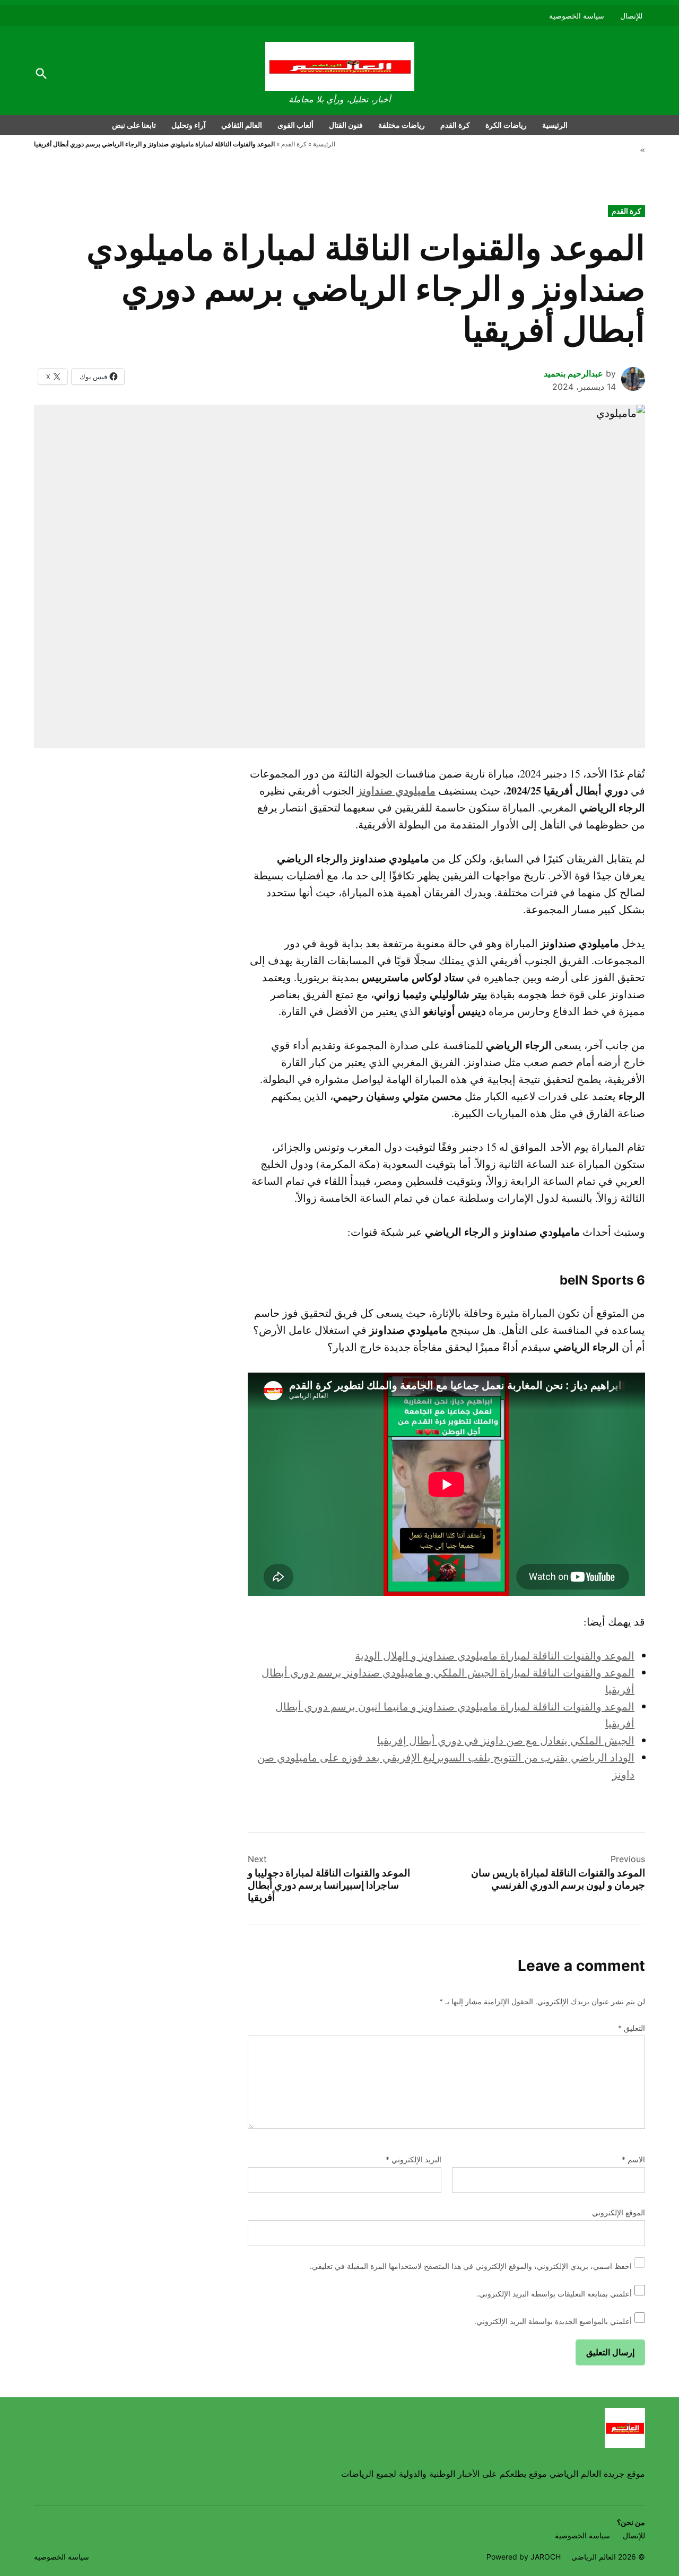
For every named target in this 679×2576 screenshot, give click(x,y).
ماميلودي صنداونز (396, 791)
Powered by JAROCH (524, 2557)
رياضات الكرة (506, 125)
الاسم (633, 2159)
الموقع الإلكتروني (619, 2212)
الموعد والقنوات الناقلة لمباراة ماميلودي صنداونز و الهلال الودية (495, 1656)
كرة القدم (455, 125)
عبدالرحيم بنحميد (573, 373)
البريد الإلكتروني (414, 2159)
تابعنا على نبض (134, 125)
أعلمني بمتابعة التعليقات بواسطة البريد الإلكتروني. (554, 2294)
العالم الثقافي (242, 125)
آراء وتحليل (189, 125)
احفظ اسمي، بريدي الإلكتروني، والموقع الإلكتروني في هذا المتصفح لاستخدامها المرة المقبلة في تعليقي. (471, 2266)
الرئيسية (555, 125)
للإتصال (631, 16)
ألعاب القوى (295, 125)
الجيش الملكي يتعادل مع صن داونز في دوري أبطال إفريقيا (506, 1740)
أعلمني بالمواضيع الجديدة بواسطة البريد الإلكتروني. (553, 2321)
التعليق (632, 2028)
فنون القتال (346, 125)
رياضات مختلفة (402, 125)
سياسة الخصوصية (577, 16)
